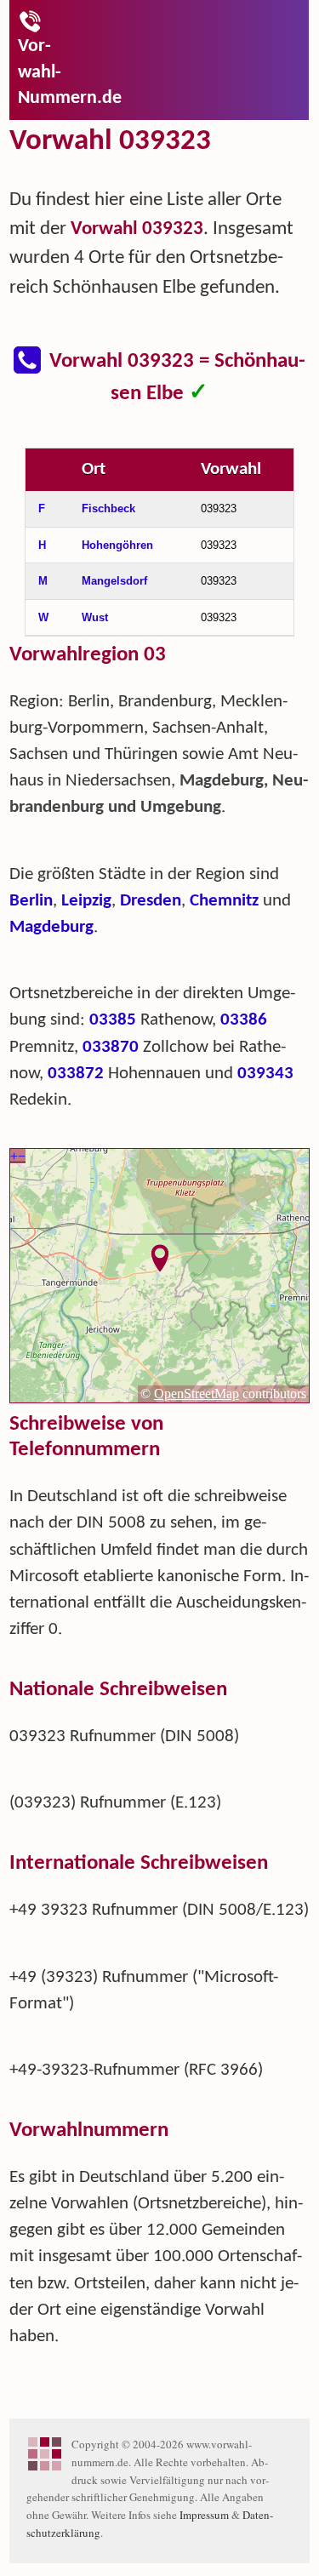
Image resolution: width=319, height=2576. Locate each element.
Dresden (151, 901)
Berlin (31, 901)
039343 (265, 1074)
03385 (113, 1020)
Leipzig (86, 901)
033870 (111, 1047)
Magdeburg (51, 927)
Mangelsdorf (114, 581)
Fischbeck (108, 508)
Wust (95, 617)
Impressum (204, 2515)
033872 (76, 1074)
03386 (244, 1020)
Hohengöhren (117, 545)
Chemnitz (224, 901)
